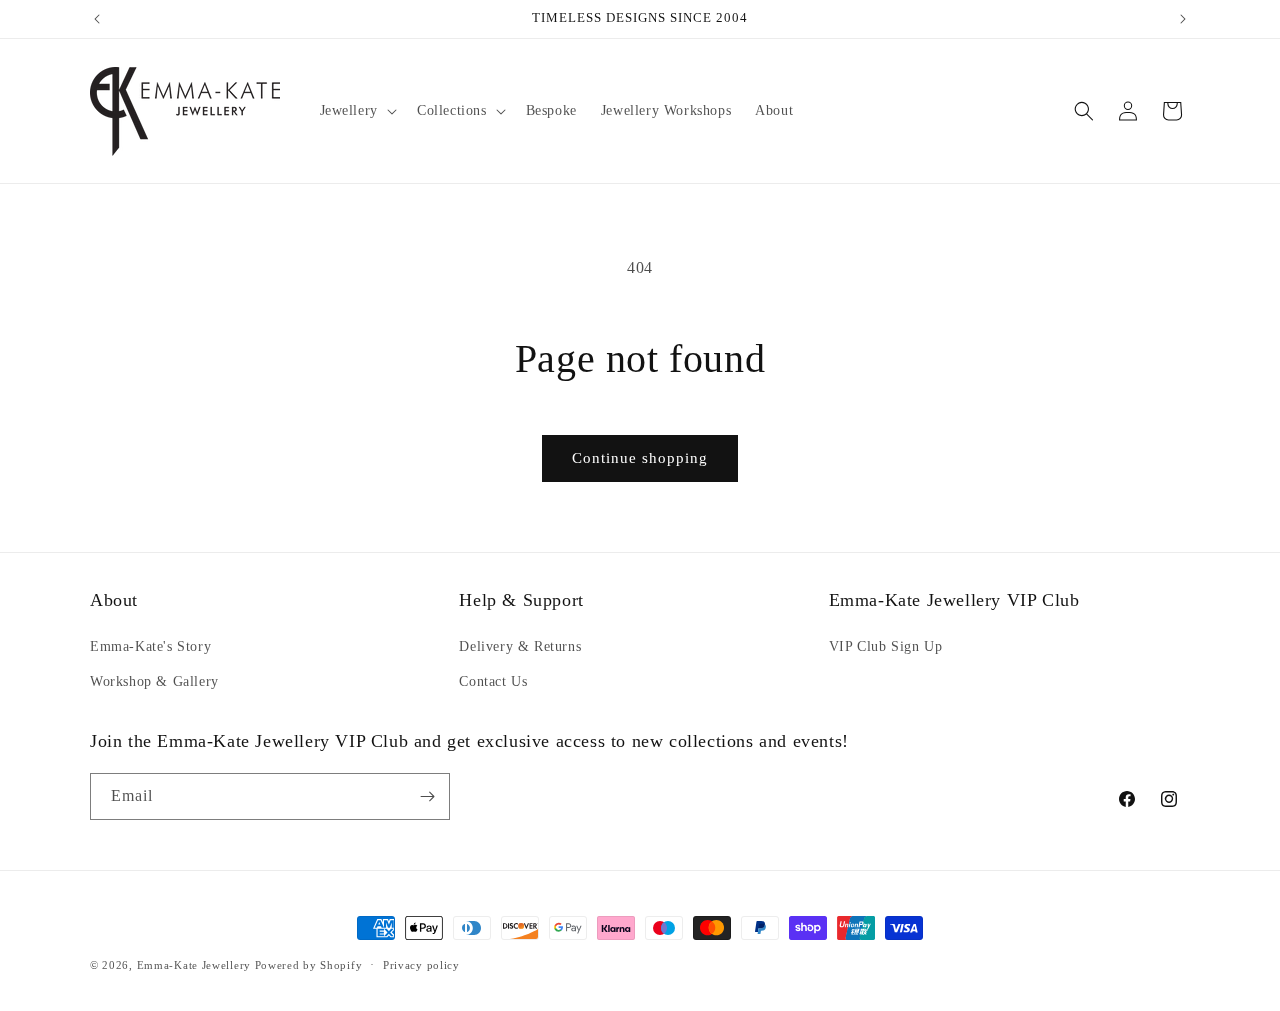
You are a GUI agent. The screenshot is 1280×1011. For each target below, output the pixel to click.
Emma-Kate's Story (150, 646)
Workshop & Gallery (154, 681)
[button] (356, 111)
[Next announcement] (1183, 19)
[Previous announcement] (97, 19)
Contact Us (493, 681)
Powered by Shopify (309, 965)
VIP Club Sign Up (886, 646)
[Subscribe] (427, 796)
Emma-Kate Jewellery (194, 965)
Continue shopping (640, 458)
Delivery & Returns (520, 646)
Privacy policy (421, 965)
